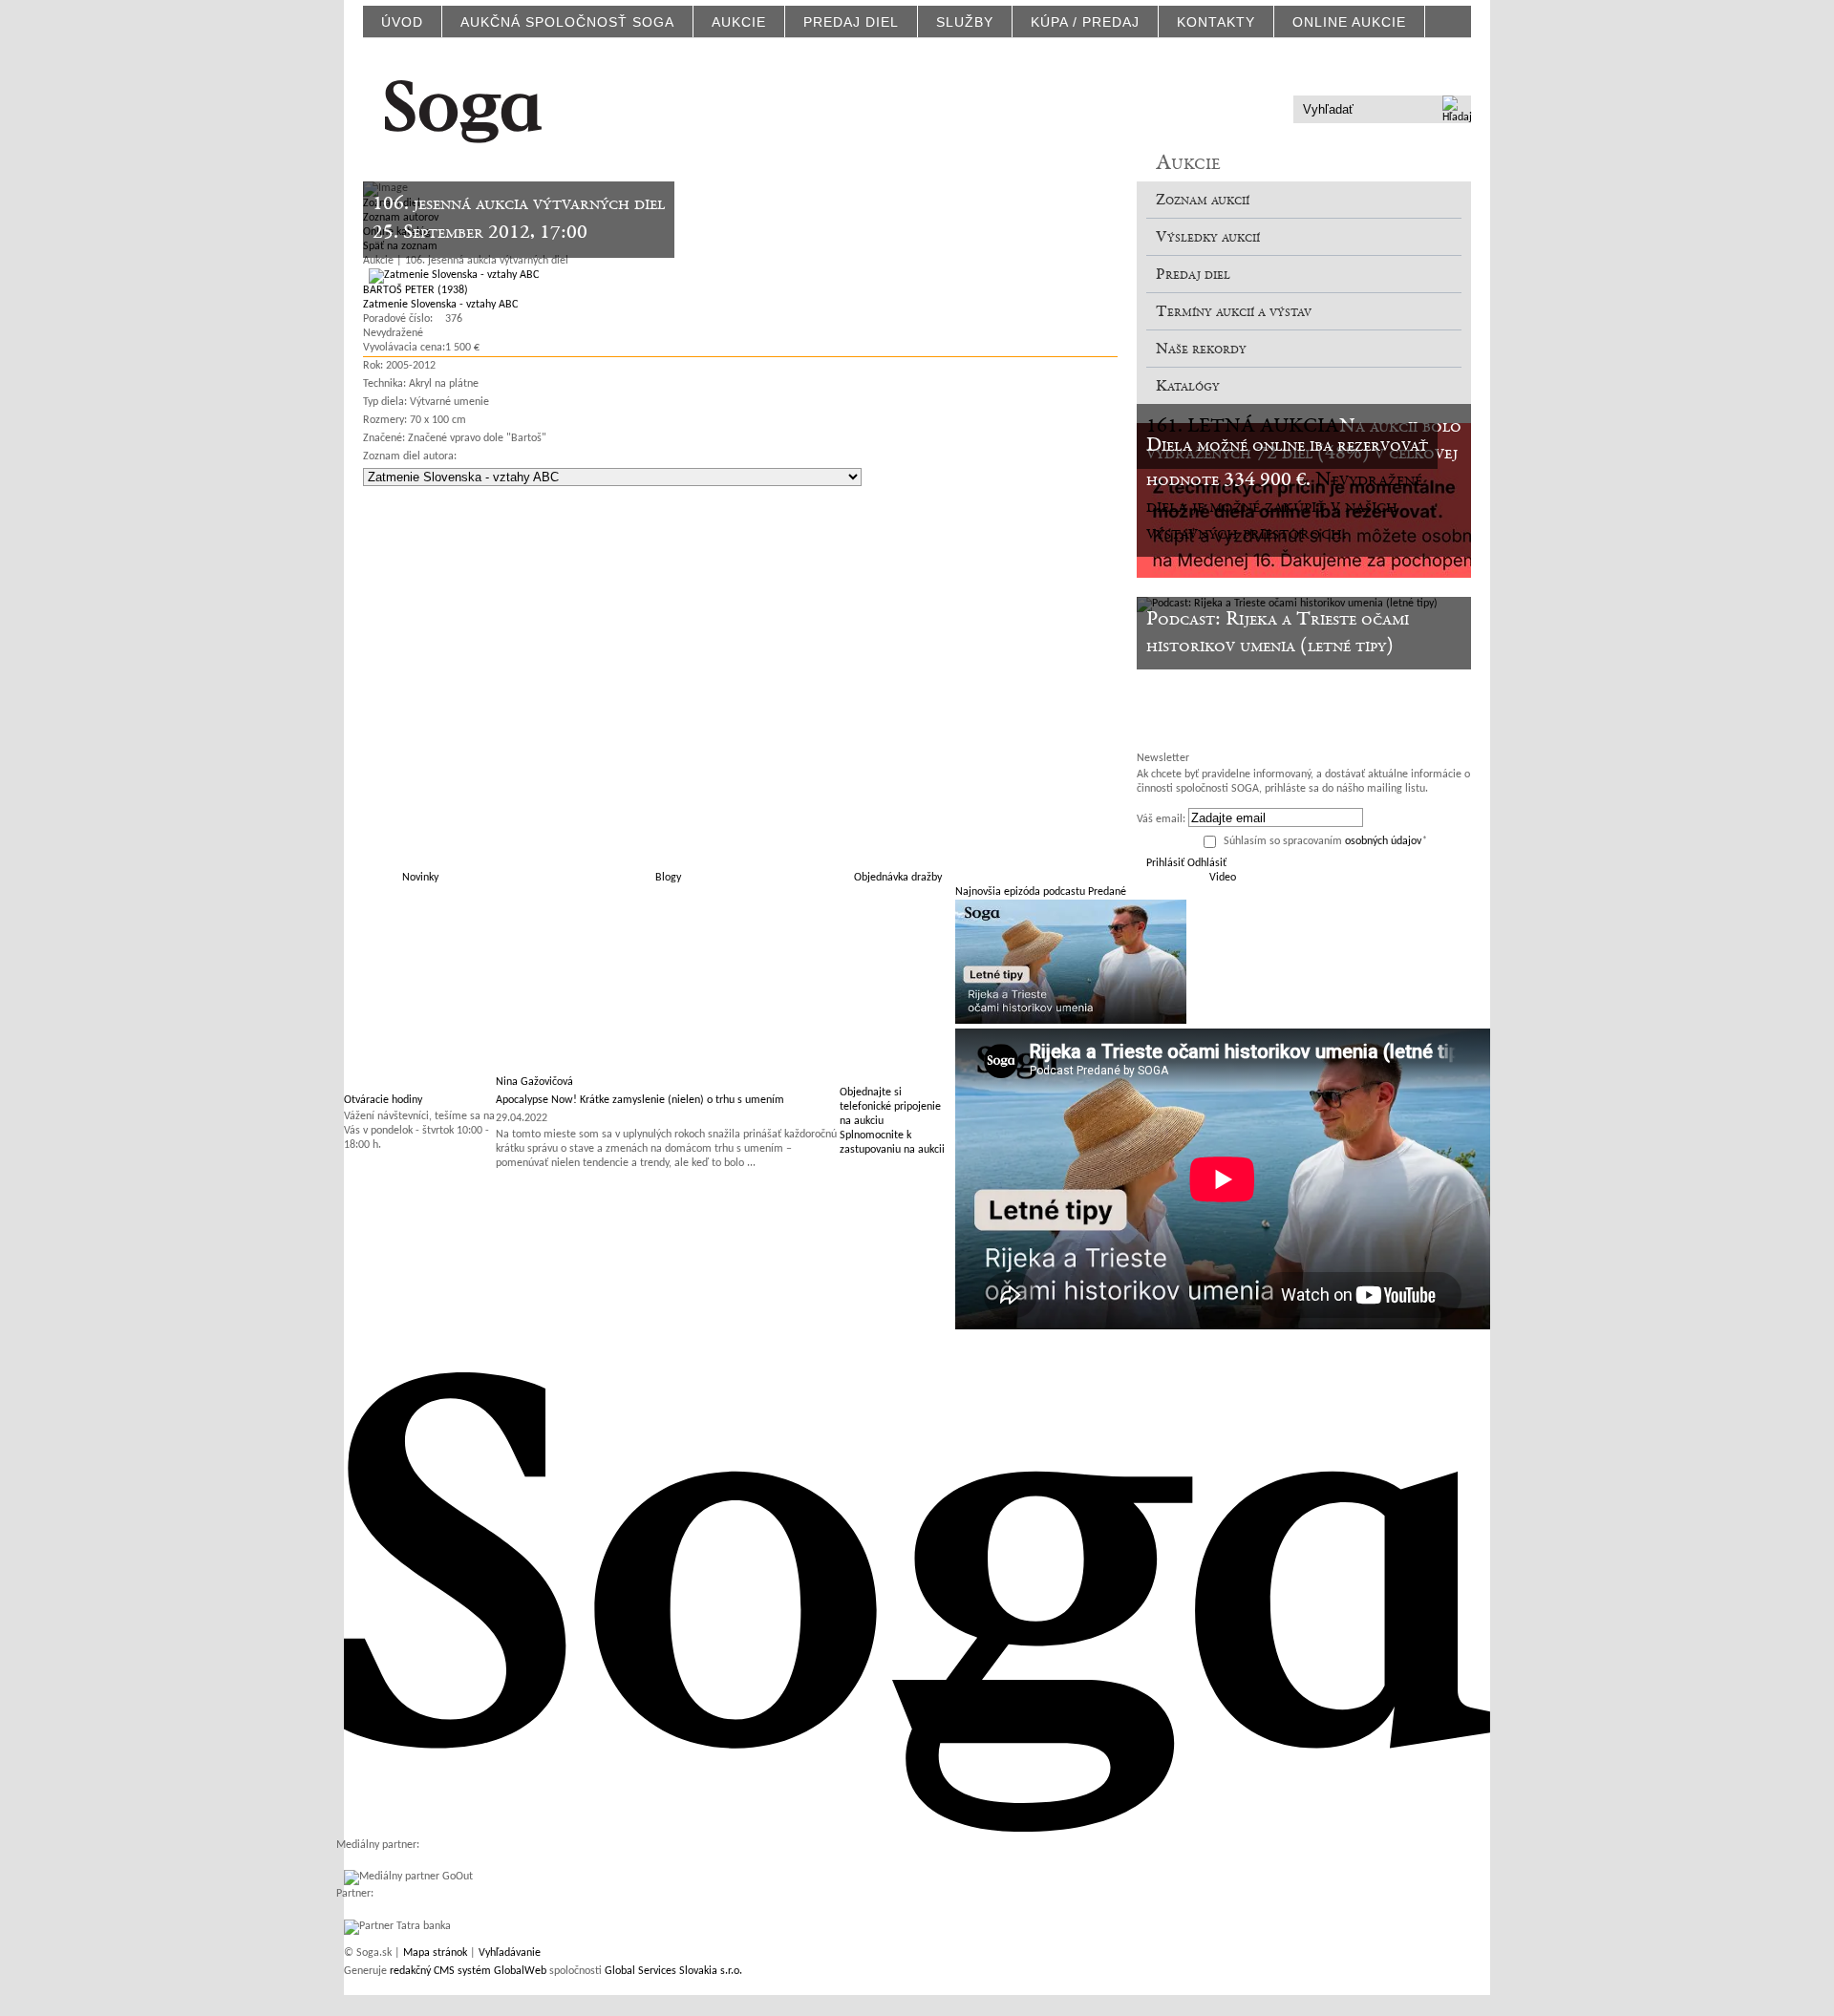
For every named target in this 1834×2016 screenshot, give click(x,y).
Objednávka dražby (898, 878)
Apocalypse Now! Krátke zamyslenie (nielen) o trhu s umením (640, 1100)
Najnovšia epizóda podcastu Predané (1041, 892)
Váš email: (1161, 819)
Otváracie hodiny (383, 1100)
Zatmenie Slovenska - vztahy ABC (440, 305)
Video (1223, 878)
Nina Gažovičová (534, 1082)
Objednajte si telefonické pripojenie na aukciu (890, 1107)
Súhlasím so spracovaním (1325, 841)
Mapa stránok (435, 1953)
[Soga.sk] (463, 108)
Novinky (420, 878)
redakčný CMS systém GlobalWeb (468, 1971)
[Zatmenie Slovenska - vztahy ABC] (451, 275)
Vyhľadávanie (510, 1953)
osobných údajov (1383, 841)
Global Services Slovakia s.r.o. (673, 1971)
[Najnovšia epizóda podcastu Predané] (1071, 1021)
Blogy (668, 878)
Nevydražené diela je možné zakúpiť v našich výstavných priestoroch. (1284, 507)
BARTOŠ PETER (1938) (416, 290)
